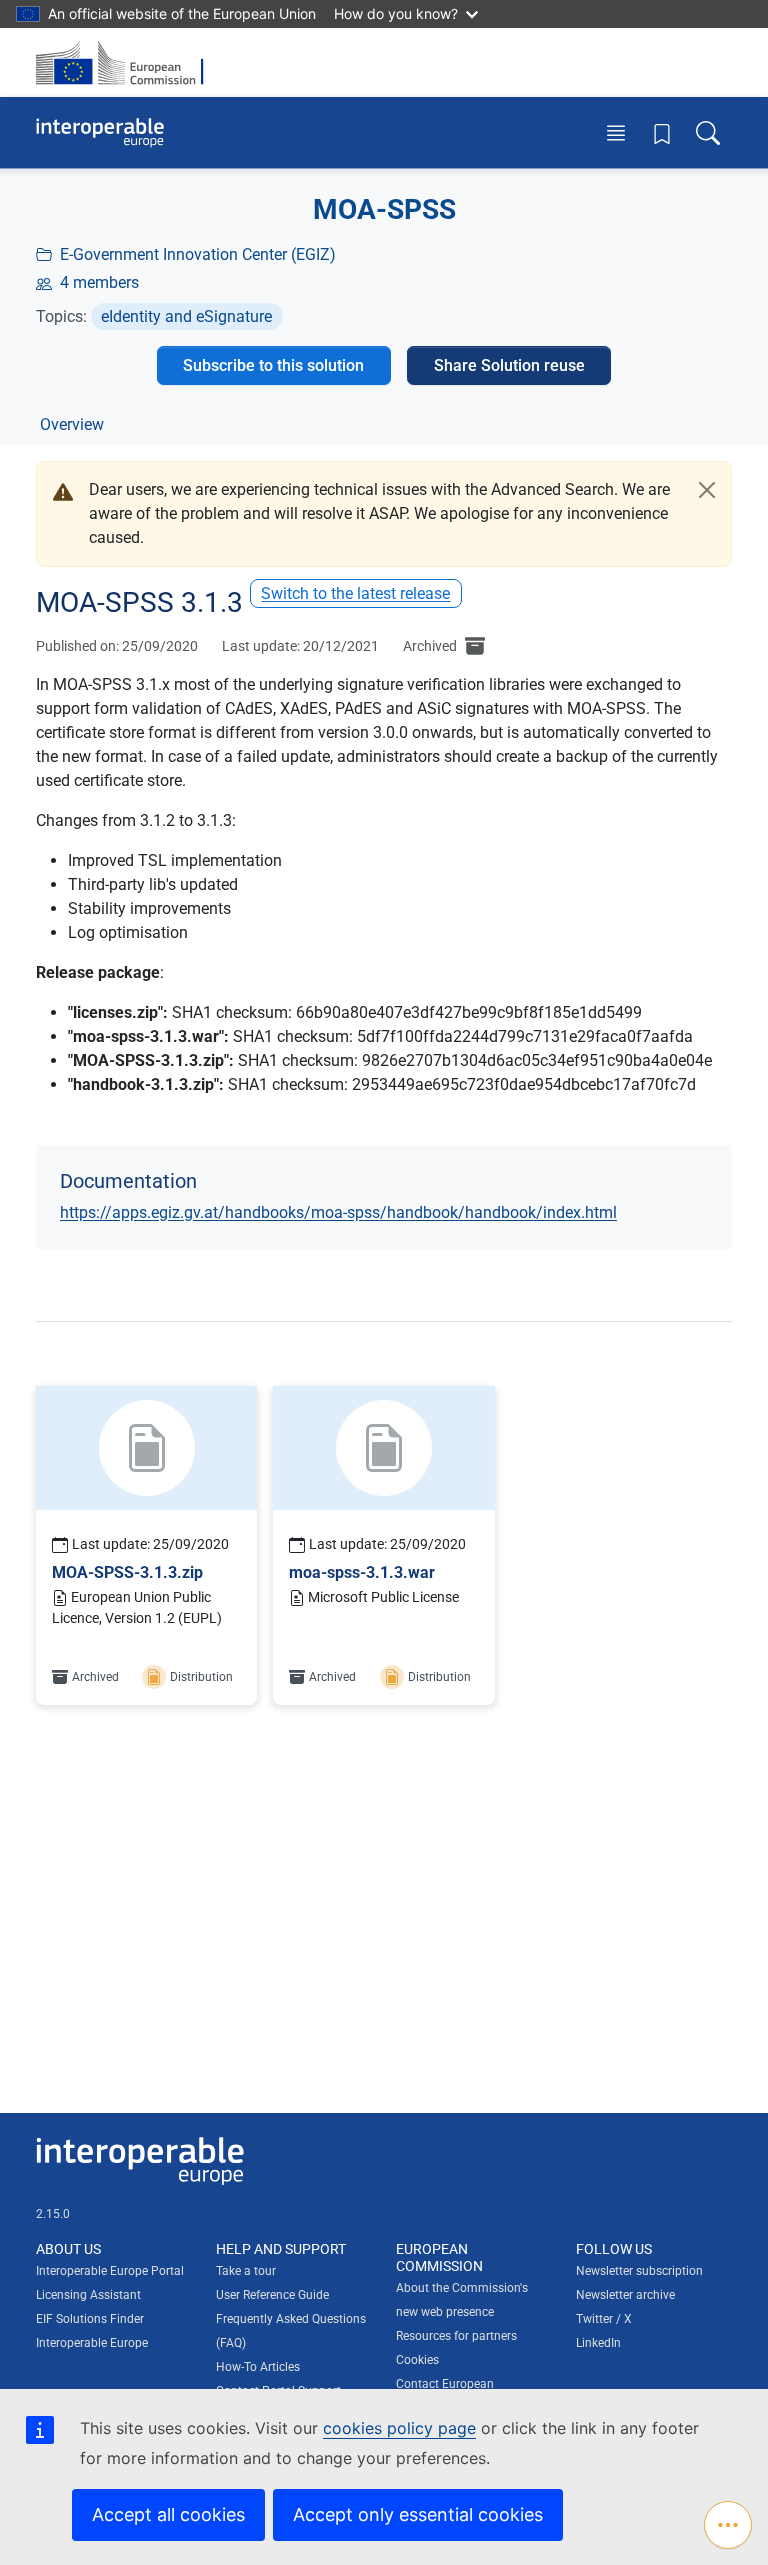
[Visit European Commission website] (126, 62)
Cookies (417, 2360)
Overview (72, 424)
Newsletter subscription (639, 2271)
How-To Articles (258, 2367)
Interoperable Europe (92, 2343)
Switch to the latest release (355, 593)
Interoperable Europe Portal (110, 2271)
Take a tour (246, 2271)
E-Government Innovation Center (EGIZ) (198, 254)
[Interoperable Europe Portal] (100, 133)
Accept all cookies (168, 2514)
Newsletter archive (625, 2295)
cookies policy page (399, 2428)
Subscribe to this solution (273, 365)
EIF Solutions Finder (90, 2319)
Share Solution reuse (509, 365)
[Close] (707, 490)
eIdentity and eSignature (186, 316)
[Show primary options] (728, 2525)
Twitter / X (604, 2319)
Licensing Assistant (88, 2295)
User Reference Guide (272, 2295)
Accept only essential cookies (418, 2514)
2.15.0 (53, 2214)
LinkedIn (598, 2343)
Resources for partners (456, 2336)
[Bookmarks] (662, 133)
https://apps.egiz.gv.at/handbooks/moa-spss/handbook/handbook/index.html (338, 1212)
